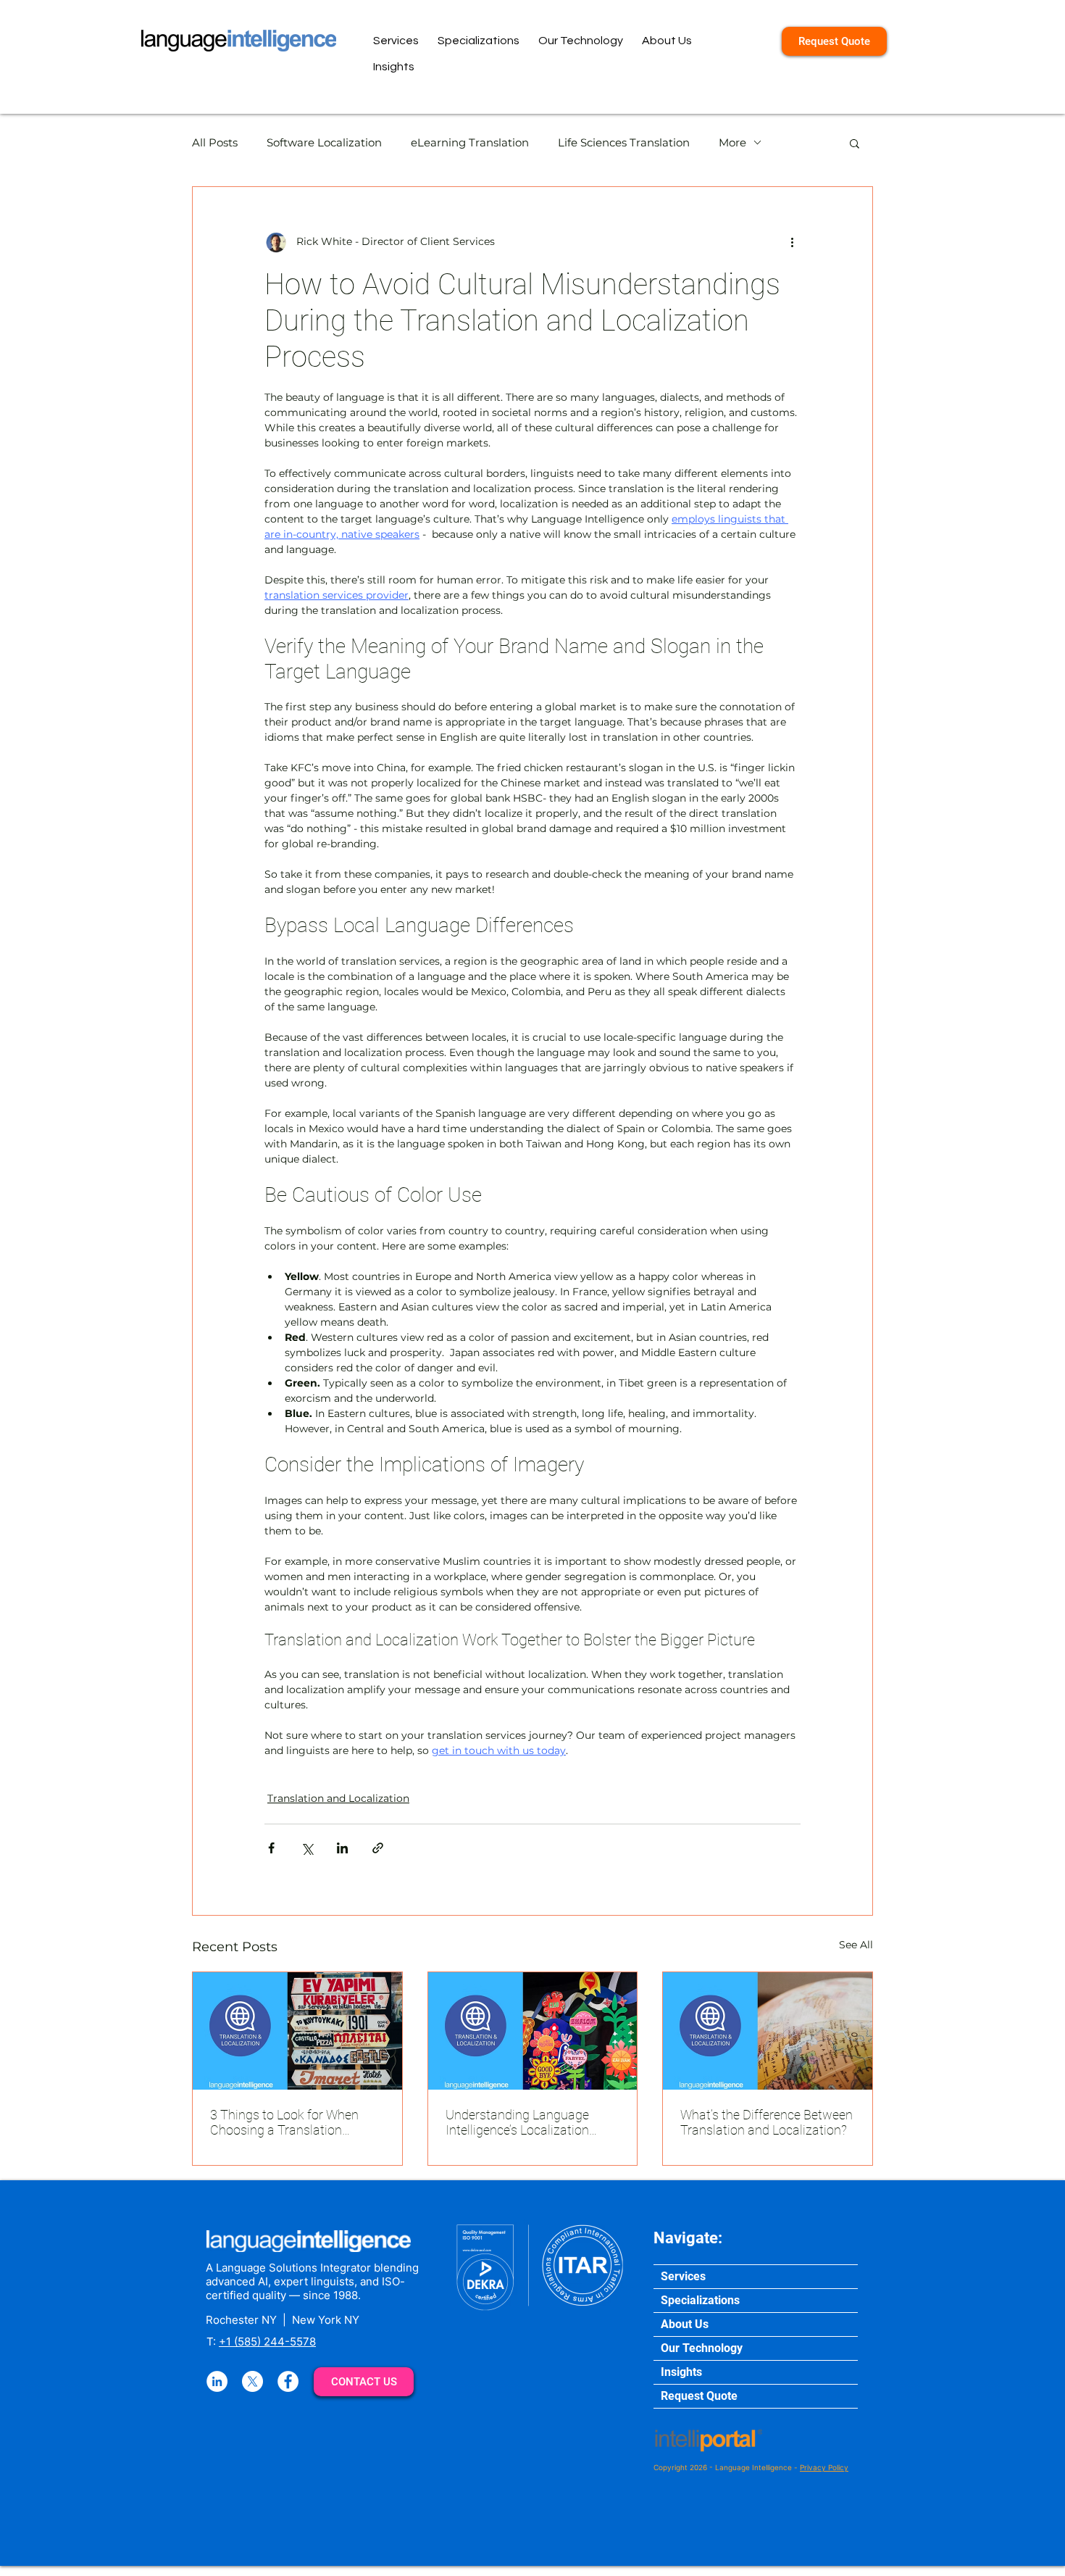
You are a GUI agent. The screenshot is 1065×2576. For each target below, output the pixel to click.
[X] (252, 2381)
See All (856, 1945)
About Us (685, 2324)
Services (683, 2276)
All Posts (215, 142)
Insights (681, 2372)
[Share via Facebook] (271, 1848)
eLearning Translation (470, 142)
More (732, 142)
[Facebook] (288, 2381)
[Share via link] (378, 1848)
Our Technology (702, 2348)
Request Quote (699, 2396)
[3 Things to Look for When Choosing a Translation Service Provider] (297, 2031)
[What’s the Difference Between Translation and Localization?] (768, 2031)
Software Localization (324, 142)
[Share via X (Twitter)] (307, 1848)
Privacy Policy (824, 2467)
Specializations (700, 2300)
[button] (855, 143)
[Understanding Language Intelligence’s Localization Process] (533, 2031)
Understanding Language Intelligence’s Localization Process (517, 2122)
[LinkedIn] (217, 2381)
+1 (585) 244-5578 (267, 2342)
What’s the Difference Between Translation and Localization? (767, 2122)
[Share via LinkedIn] (342, 1848)
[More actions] (792, 242)
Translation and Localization (338, 1798)
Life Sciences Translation (624, 142)
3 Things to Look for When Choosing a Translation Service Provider (284, 2122)
